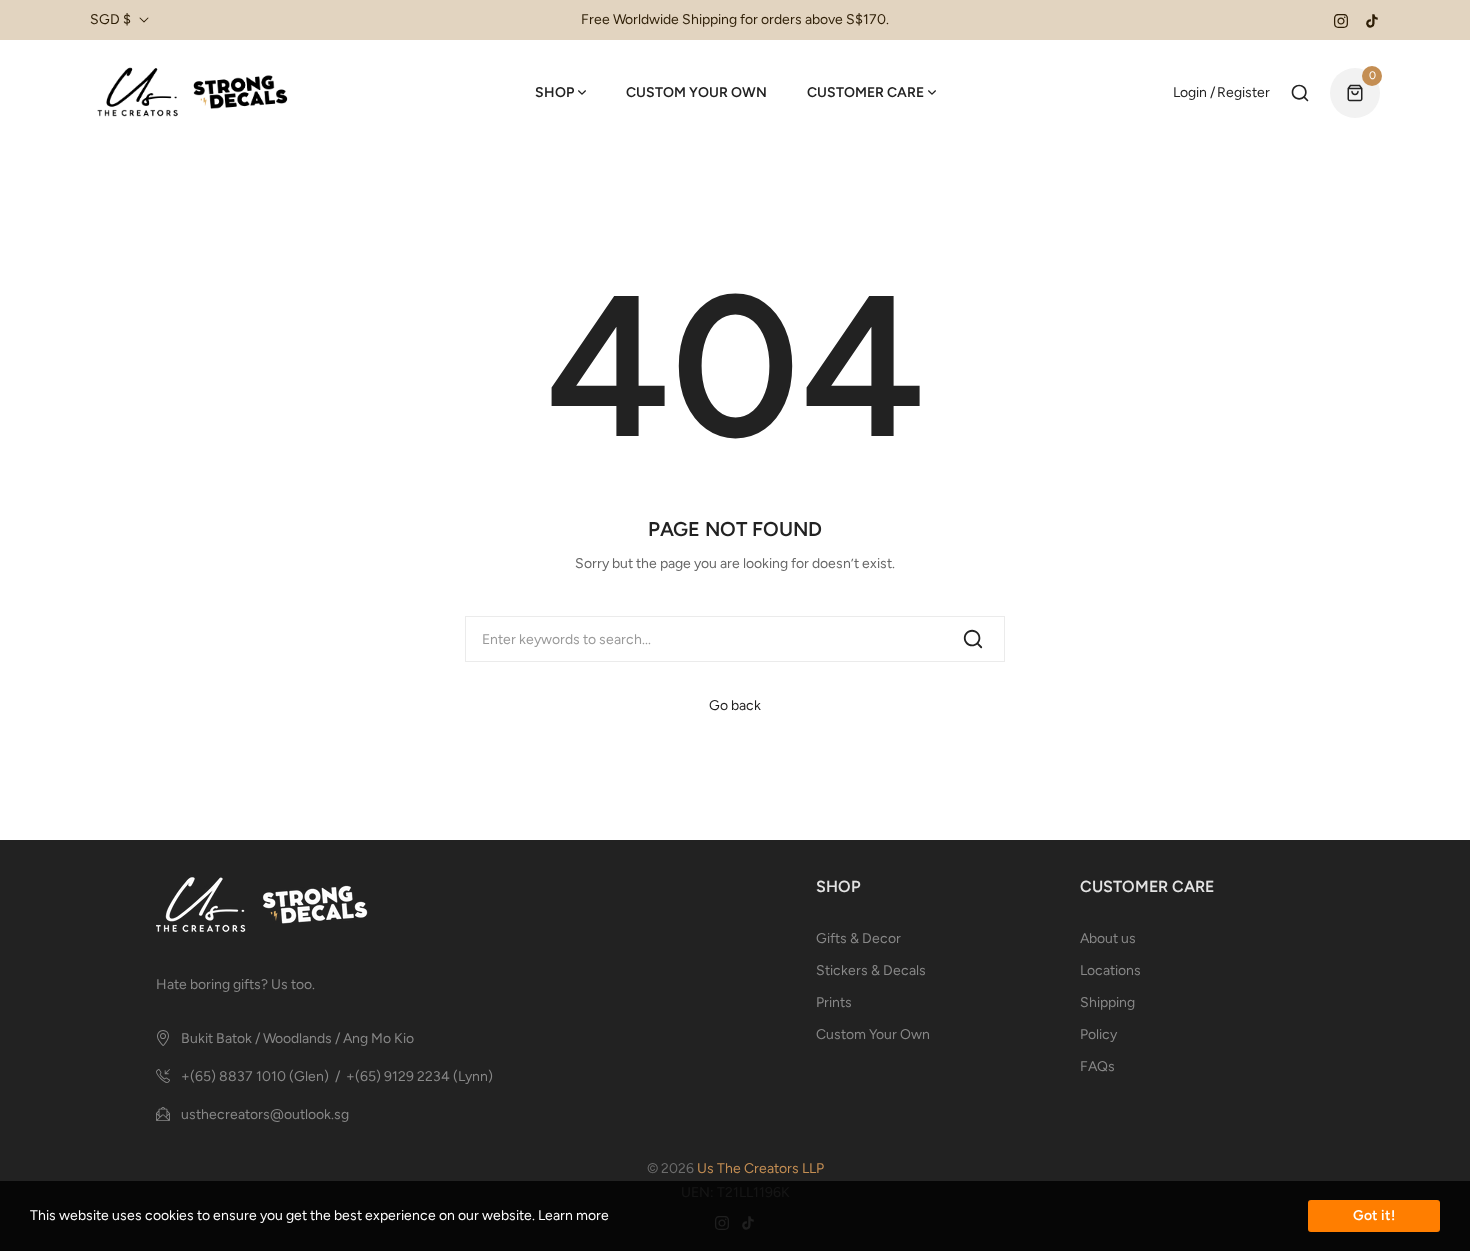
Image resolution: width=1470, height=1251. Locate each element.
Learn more (573, 1215)
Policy (1098, 1034)
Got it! (1374, 1215)
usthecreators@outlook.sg (265, 1114)
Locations (1110, 970)
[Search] (973, 639)
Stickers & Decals (871, 970)
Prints (834, 1002)
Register (1243, 92)
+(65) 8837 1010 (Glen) (255, 1076)
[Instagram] (1341, 19)
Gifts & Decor (858, 938)
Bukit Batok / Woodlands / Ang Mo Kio (297, 1038)
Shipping (1107, 1002)
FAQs (1097, 1066)
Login (1190, 92)
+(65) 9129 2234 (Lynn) (419, 1076)
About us (1108, 938)
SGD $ (110, 20)
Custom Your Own (873, 1034)
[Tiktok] (1372, 19)
